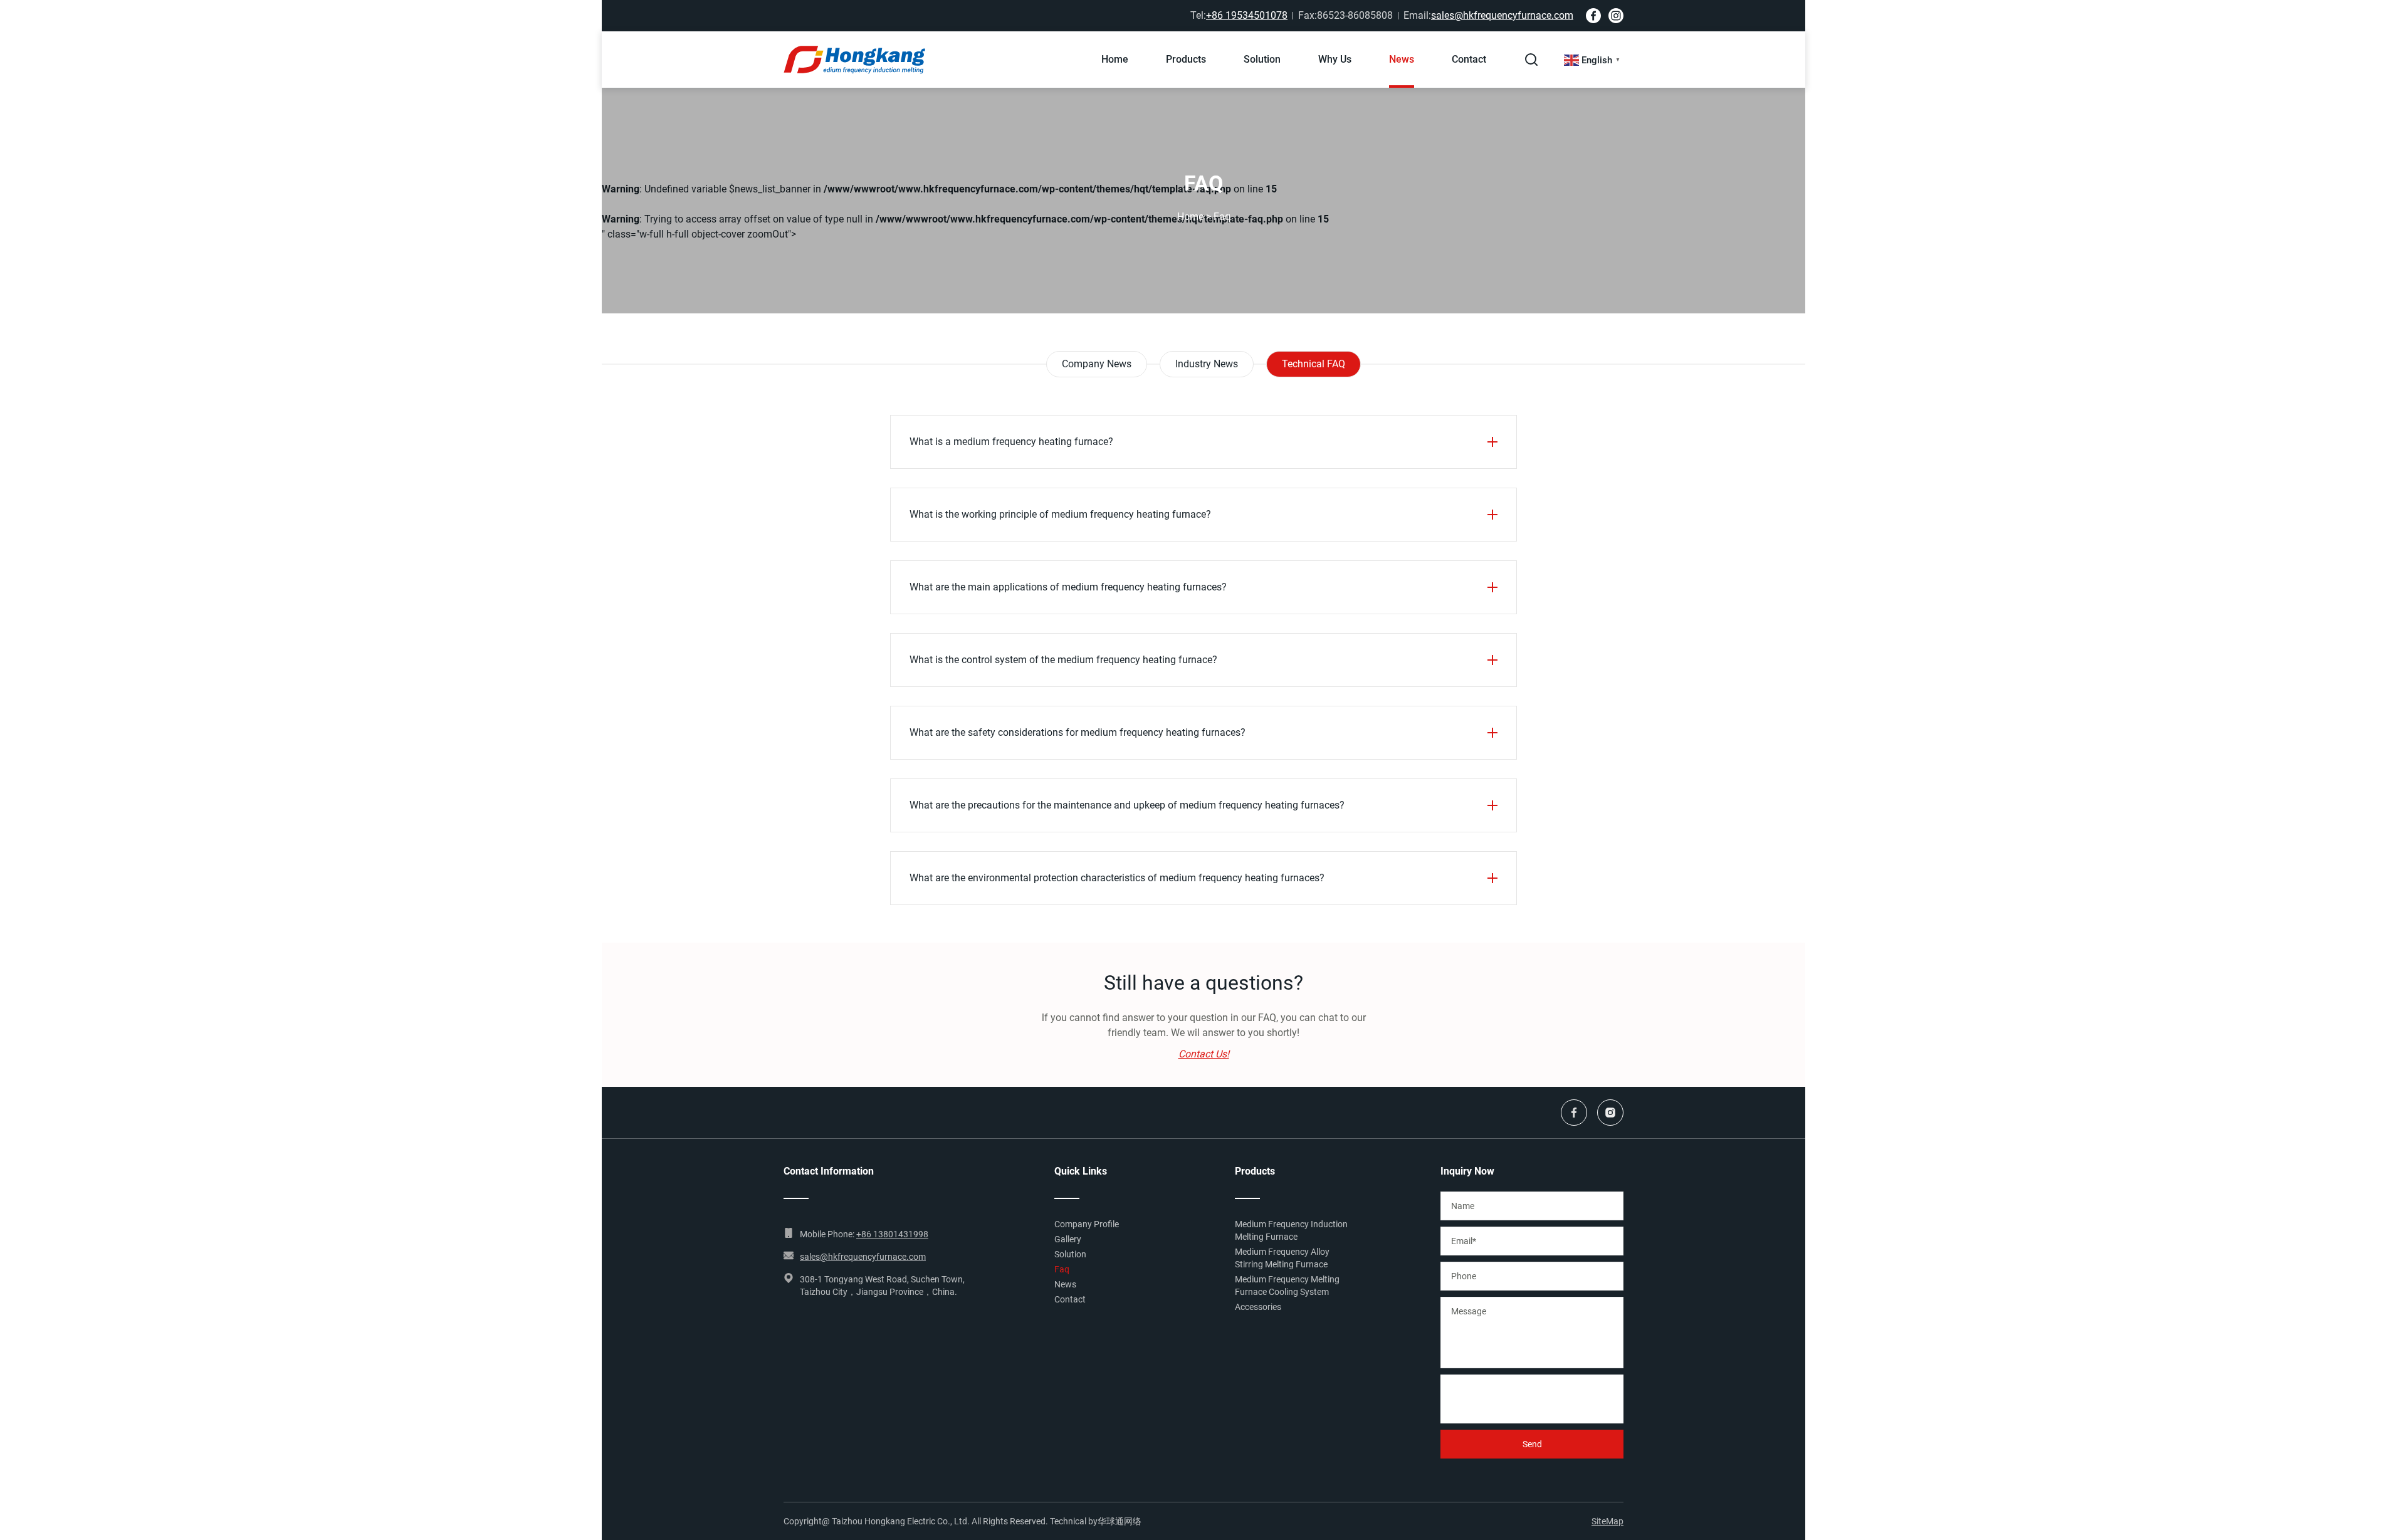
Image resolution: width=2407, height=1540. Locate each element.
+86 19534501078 (1247, 15)
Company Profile (1087, 1224)
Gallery (1068, 1239)
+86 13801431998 (892, 1234)
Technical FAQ (1314, 364)
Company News (1097, 364)
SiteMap (1607, 1521)
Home (1115, 59)
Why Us (1335, 59)
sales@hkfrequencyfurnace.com (1502, 15)
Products (1186, 59)
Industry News (1207, 364)
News (1402, 59)
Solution (1262, 59)
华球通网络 (1120, 1521)
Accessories (1258, 1307)
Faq (1062, 1269)
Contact (1469, 59)
